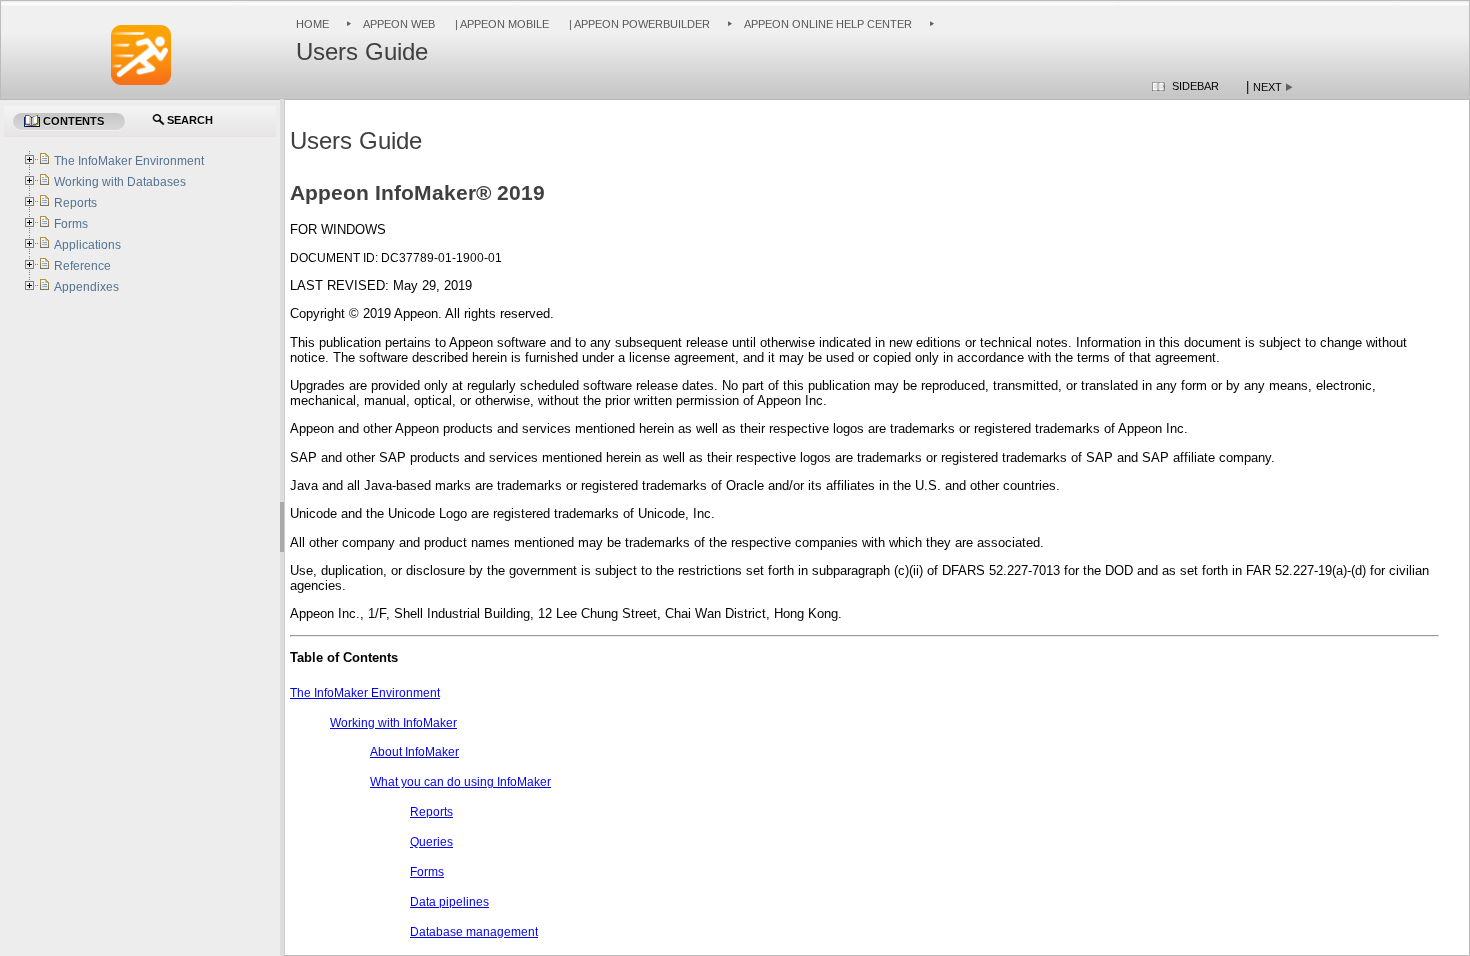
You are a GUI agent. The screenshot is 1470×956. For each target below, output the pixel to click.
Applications (87, 245)
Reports (431, 812)
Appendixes (86, 287)
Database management (474, 932)
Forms (427, 872)
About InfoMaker (414, 752)
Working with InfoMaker (393, 723)
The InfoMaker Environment (365, 693)
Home (312, 24)
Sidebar (1195, 86)
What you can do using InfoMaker (460, 782)
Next (1267, 87)
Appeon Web (399, 24)
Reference (82, 266)
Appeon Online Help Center (828, 24)
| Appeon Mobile (500, 24)
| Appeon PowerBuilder (638, 24)
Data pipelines (449, 902)
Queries (431, 842)
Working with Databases (120, 182)
